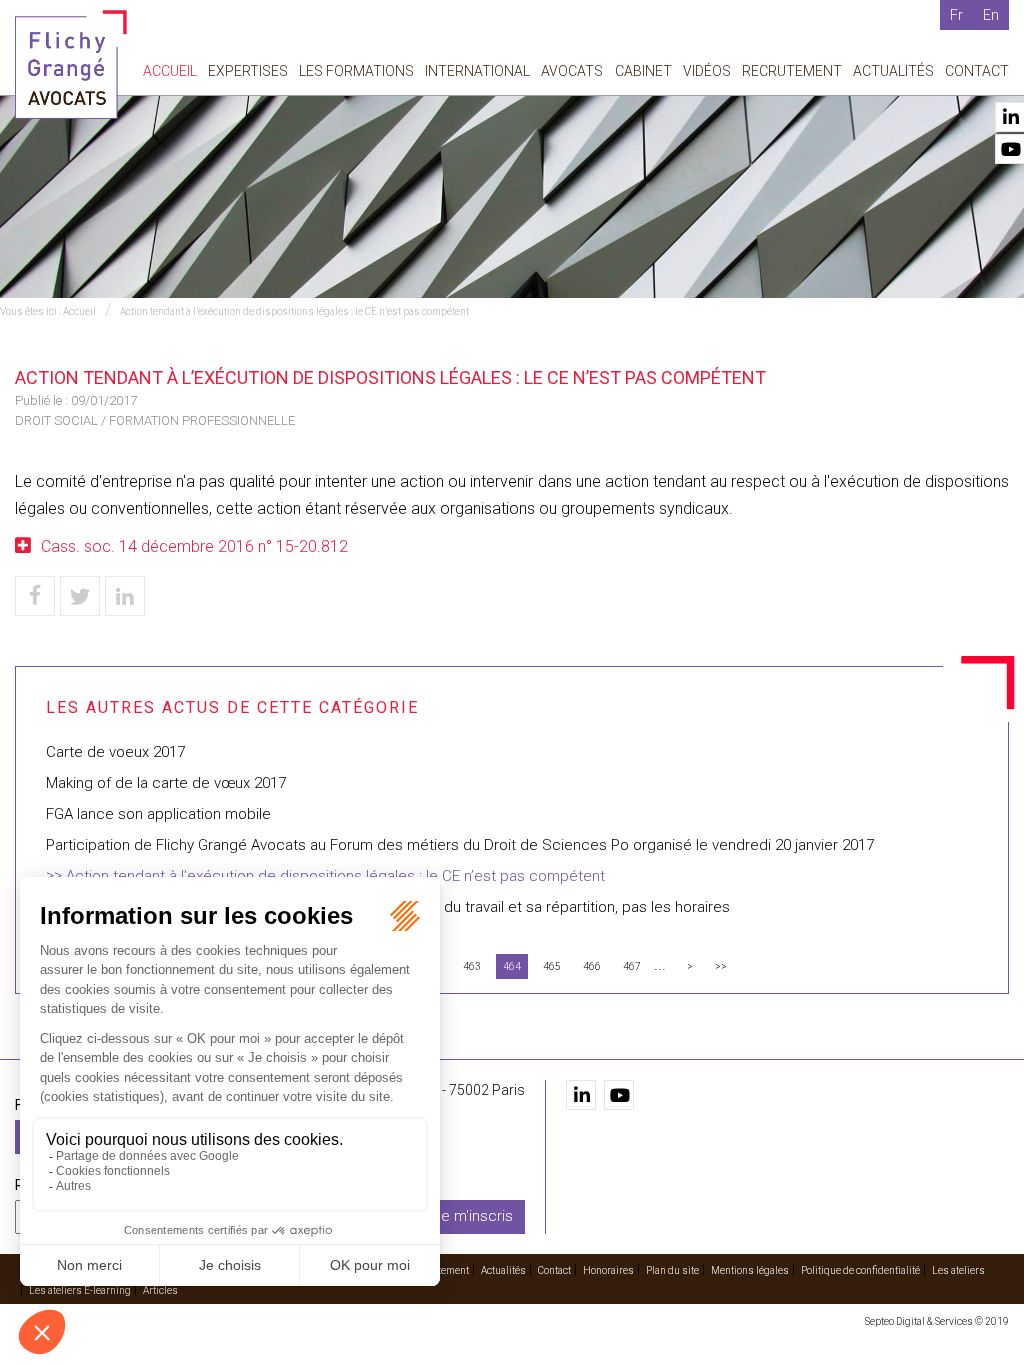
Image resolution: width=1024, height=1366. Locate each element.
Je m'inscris (473, 1216)
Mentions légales (750, 1270)
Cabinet (643, 71)
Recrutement (792, 71)
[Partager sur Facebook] (35, 596)
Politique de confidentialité (860, 1270)
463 (472, 966)
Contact (977, 71)
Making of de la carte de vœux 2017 (166, 783)
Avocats (572, 71)
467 (632, 966)
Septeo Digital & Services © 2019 (937, 1321)
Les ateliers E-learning (80, 1290)
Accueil (170, 71)
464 (512, 966)
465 (552, 966)
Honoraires (608, 1270)
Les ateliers (958, 1270)
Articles (160, 1290)
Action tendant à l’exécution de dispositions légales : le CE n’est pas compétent (294, 311)
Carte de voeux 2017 (115, 752)
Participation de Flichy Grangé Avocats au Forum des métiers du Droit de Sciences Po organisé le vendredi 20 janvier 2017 (460, 845)
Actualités (893, 71)
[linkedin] (581, 1095)
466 (592, 966)
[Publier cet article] (80, 596)
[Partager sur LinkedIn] (125, 596)
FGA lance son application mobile (158, 814)
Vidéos (707, 71)
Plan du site (672, 1270)
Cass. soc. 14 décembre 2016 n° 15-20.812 (194, 546)
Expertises (248, 71)
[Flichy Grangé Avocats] (71, 63)
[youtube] (619, 1095)
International (477, 71)
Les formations (356, 71)
